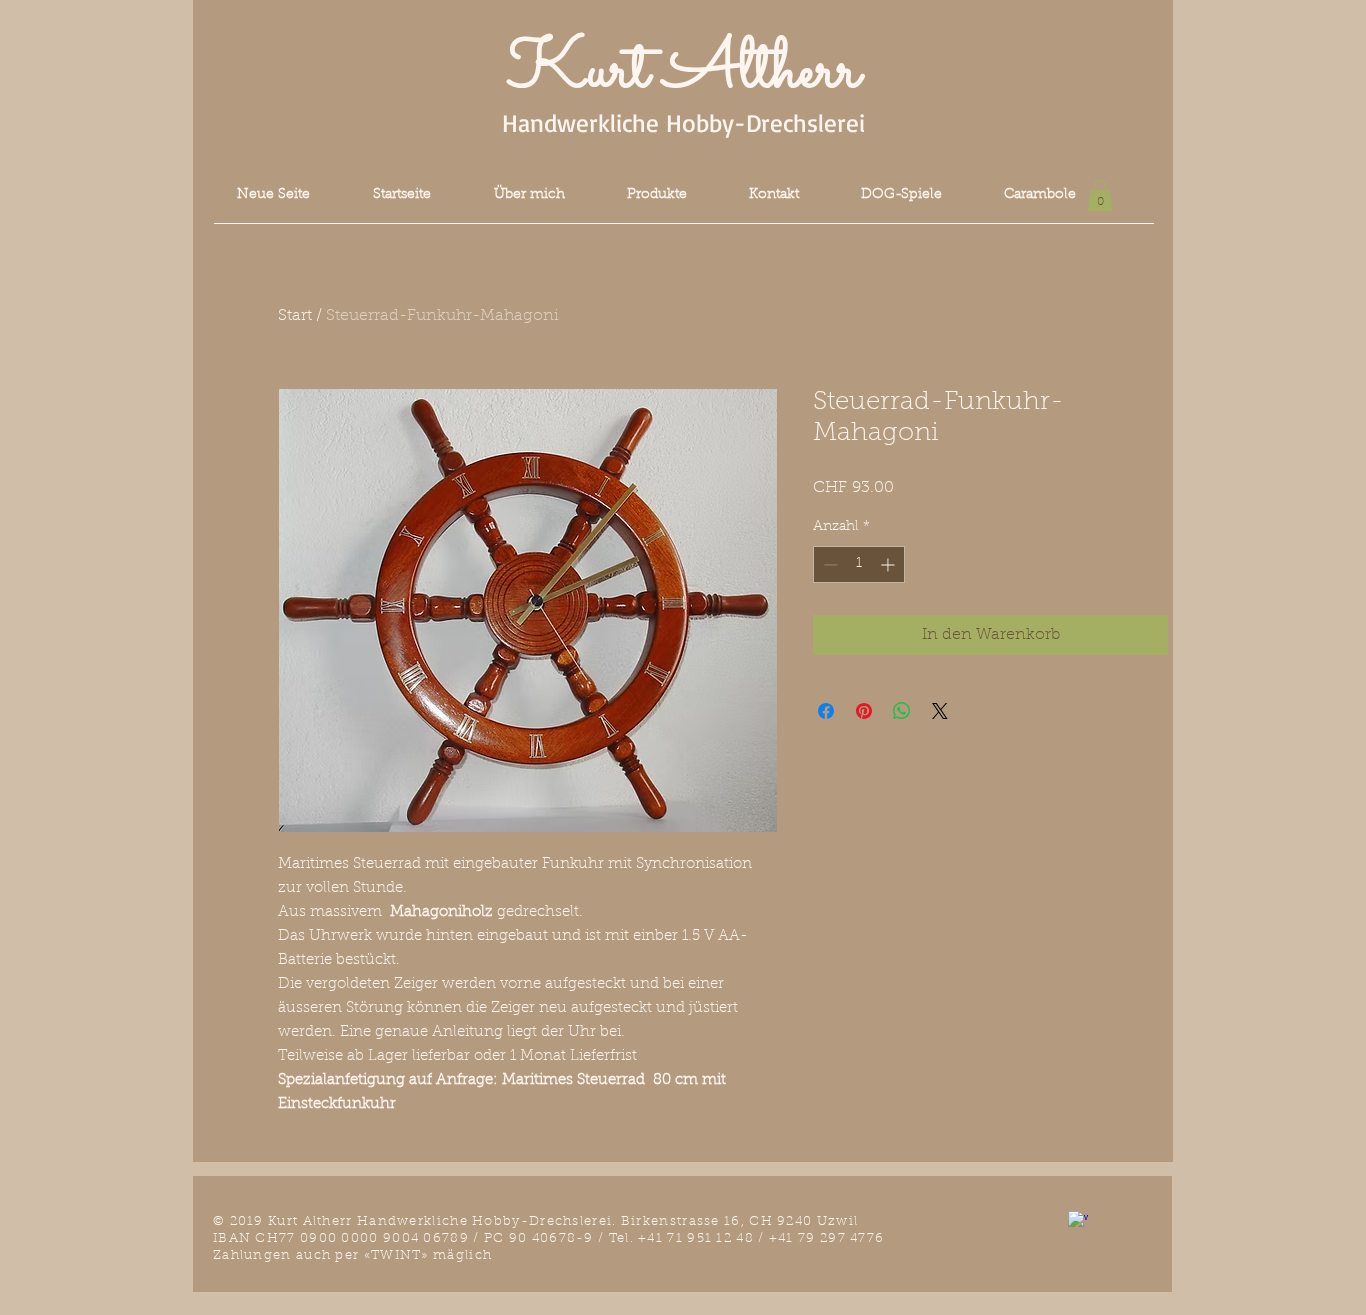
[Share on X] (940, 711)
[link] (1100, 195)
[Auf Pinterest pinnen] (864, 711)
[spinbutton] (859, 564)
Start (295, 316)
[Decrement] (828, 564)
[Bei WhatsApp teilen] (902, 711)
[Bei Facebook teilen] (826, 711)
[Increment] (889, 564)
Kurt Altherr (683, 72)
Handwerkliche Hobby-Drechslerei (683, 122)
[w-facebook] (1078, 1221)
